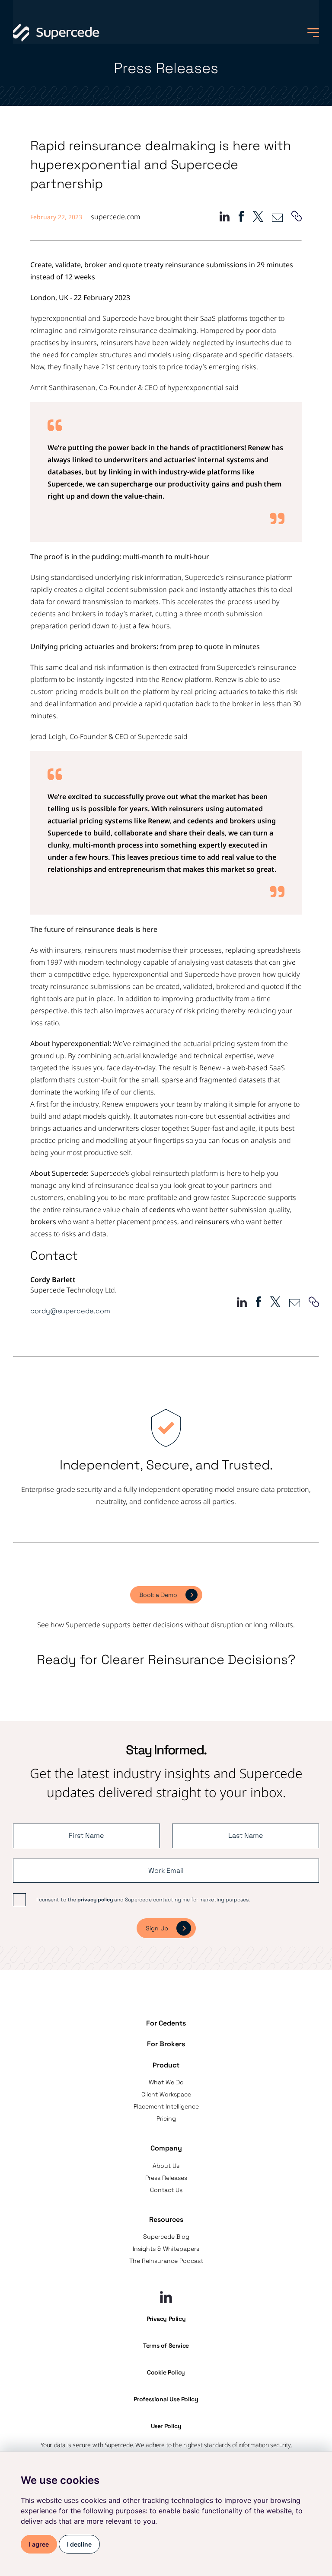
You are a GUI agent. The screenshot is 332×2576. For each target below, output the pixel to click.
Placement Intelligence (166, 2106)
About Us (166, 2166)
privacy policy (95, 1900)
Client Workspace (166, 2094)
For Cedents (166, 2023)
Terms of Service (166, 2346)
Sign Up (157, 1928)
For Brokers (166, 2044)
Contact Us (166, 2190)
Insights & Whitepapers (166, 2249)
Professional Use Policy (166, 2399)
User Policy (166, 2426)
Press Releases (166, 2178)
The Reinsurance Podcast (166, 2261)
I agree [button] (39, 2544)
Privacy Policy (166, 2319)
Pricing (166, 2118)
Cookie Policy (166, 2372)
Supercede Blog (166, 2237)
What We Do (166, 2082)
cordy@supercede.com (70, 1311)
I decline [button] (79, 2544)
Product (166, 2065)
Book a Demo (158, 1595)
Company (166, 2148)
